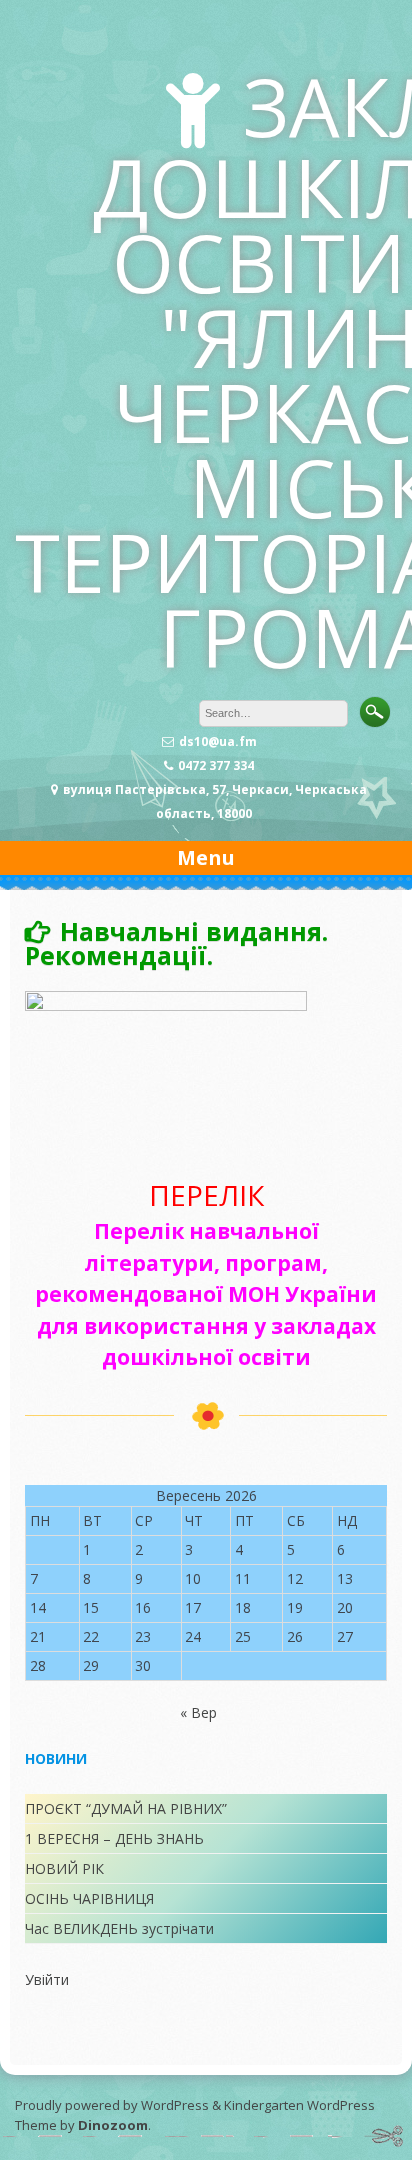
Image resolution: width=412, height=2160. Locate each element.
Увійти (47, 1979)
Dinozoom (113, 2125)
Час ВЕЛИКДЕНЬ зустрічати (119, 1928)
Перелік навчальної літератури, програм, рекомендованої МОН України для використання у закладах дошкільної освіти (206, 1294)
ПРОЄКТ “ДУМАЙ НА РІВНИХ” (126, 1808)
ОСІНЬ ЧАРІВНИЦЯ (89, 1898)
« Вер (198, 1712)
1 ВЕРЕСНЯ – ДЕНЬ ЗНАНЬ (114, 1838)
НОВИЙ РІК (64, 1868)
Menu (206, 857)
